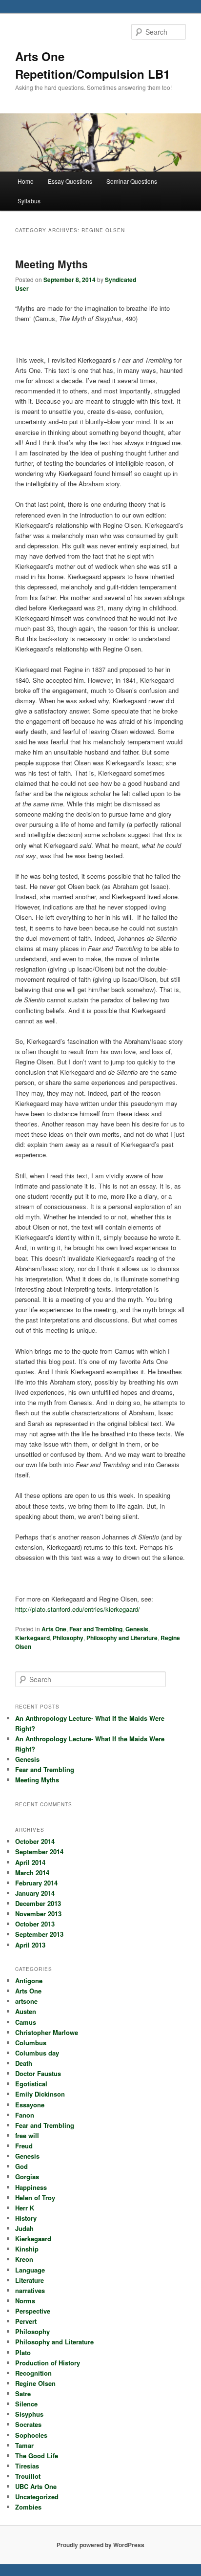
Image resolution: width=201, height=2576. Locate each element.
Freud (24, 2146)
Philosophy (68, 1638)
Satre (23, 2393)
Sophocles (31, 2435)
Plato (23, 2352)
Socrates (28, 2424)
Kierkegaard (32, 1638)
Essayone (30, 2105)
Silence (26, 2404)
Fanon (25, 2115)
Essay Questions (70, 181)
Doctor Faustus (38, 2073)
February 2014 (36, 1883)
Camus (26, 2022)
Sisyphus (29, 2414)
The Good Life (37, 2456)
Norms (25, 2301)
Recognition (33, 2373)
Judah (24, 2228)
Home (26, 181)
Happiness (31, 2187)
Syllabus (29, 201)
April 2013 (30, 1945)
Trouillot (28, 2476)
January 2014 (35, 1893)
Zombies (28, 2507)
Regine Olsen (35, 2383)
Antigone (29, 1981)
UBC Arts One (36, 2486)
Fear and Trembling (96, 1629)
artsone (26, 2001)
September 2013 (39, 1934)
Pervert (26, 2321)
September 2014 (39, 1851)
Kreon (24, 2259)
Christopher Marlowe (47, 2032)
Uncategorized (37, 2497)
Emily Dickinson (40, 2094)
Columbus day (37, 2053)
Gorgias (27, 2176)
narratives (30, 2290)
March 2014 (32, 1872)
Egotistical (31, 2084)
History (26, 2218)
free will (27, 2135)
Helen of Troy (35, 2197)
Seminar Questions (132, 181)
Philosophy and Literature (122, 1638)
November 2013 (38, 1914)
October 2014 (35, 1841)
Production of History (48, 2363)
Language (30, 2270)
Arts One (54, 1629)
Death (24, 2063)
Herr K (25, 2208)
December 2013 (38, 1903)
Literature (30, 2280)
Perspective (33, 2311)
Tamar (24, 2445)
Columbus (31, 2043)
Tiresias (27, 2466)
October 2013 (35, 1924)
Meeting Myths (51, 264)
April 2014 (30, 1862)
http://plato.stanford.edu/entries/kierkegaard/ (78, 1609)
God (21, 2166)
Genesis (137, 1629)
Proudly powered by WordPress (100, 2545)
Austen (26, 2011)
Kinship (27, 2249)
